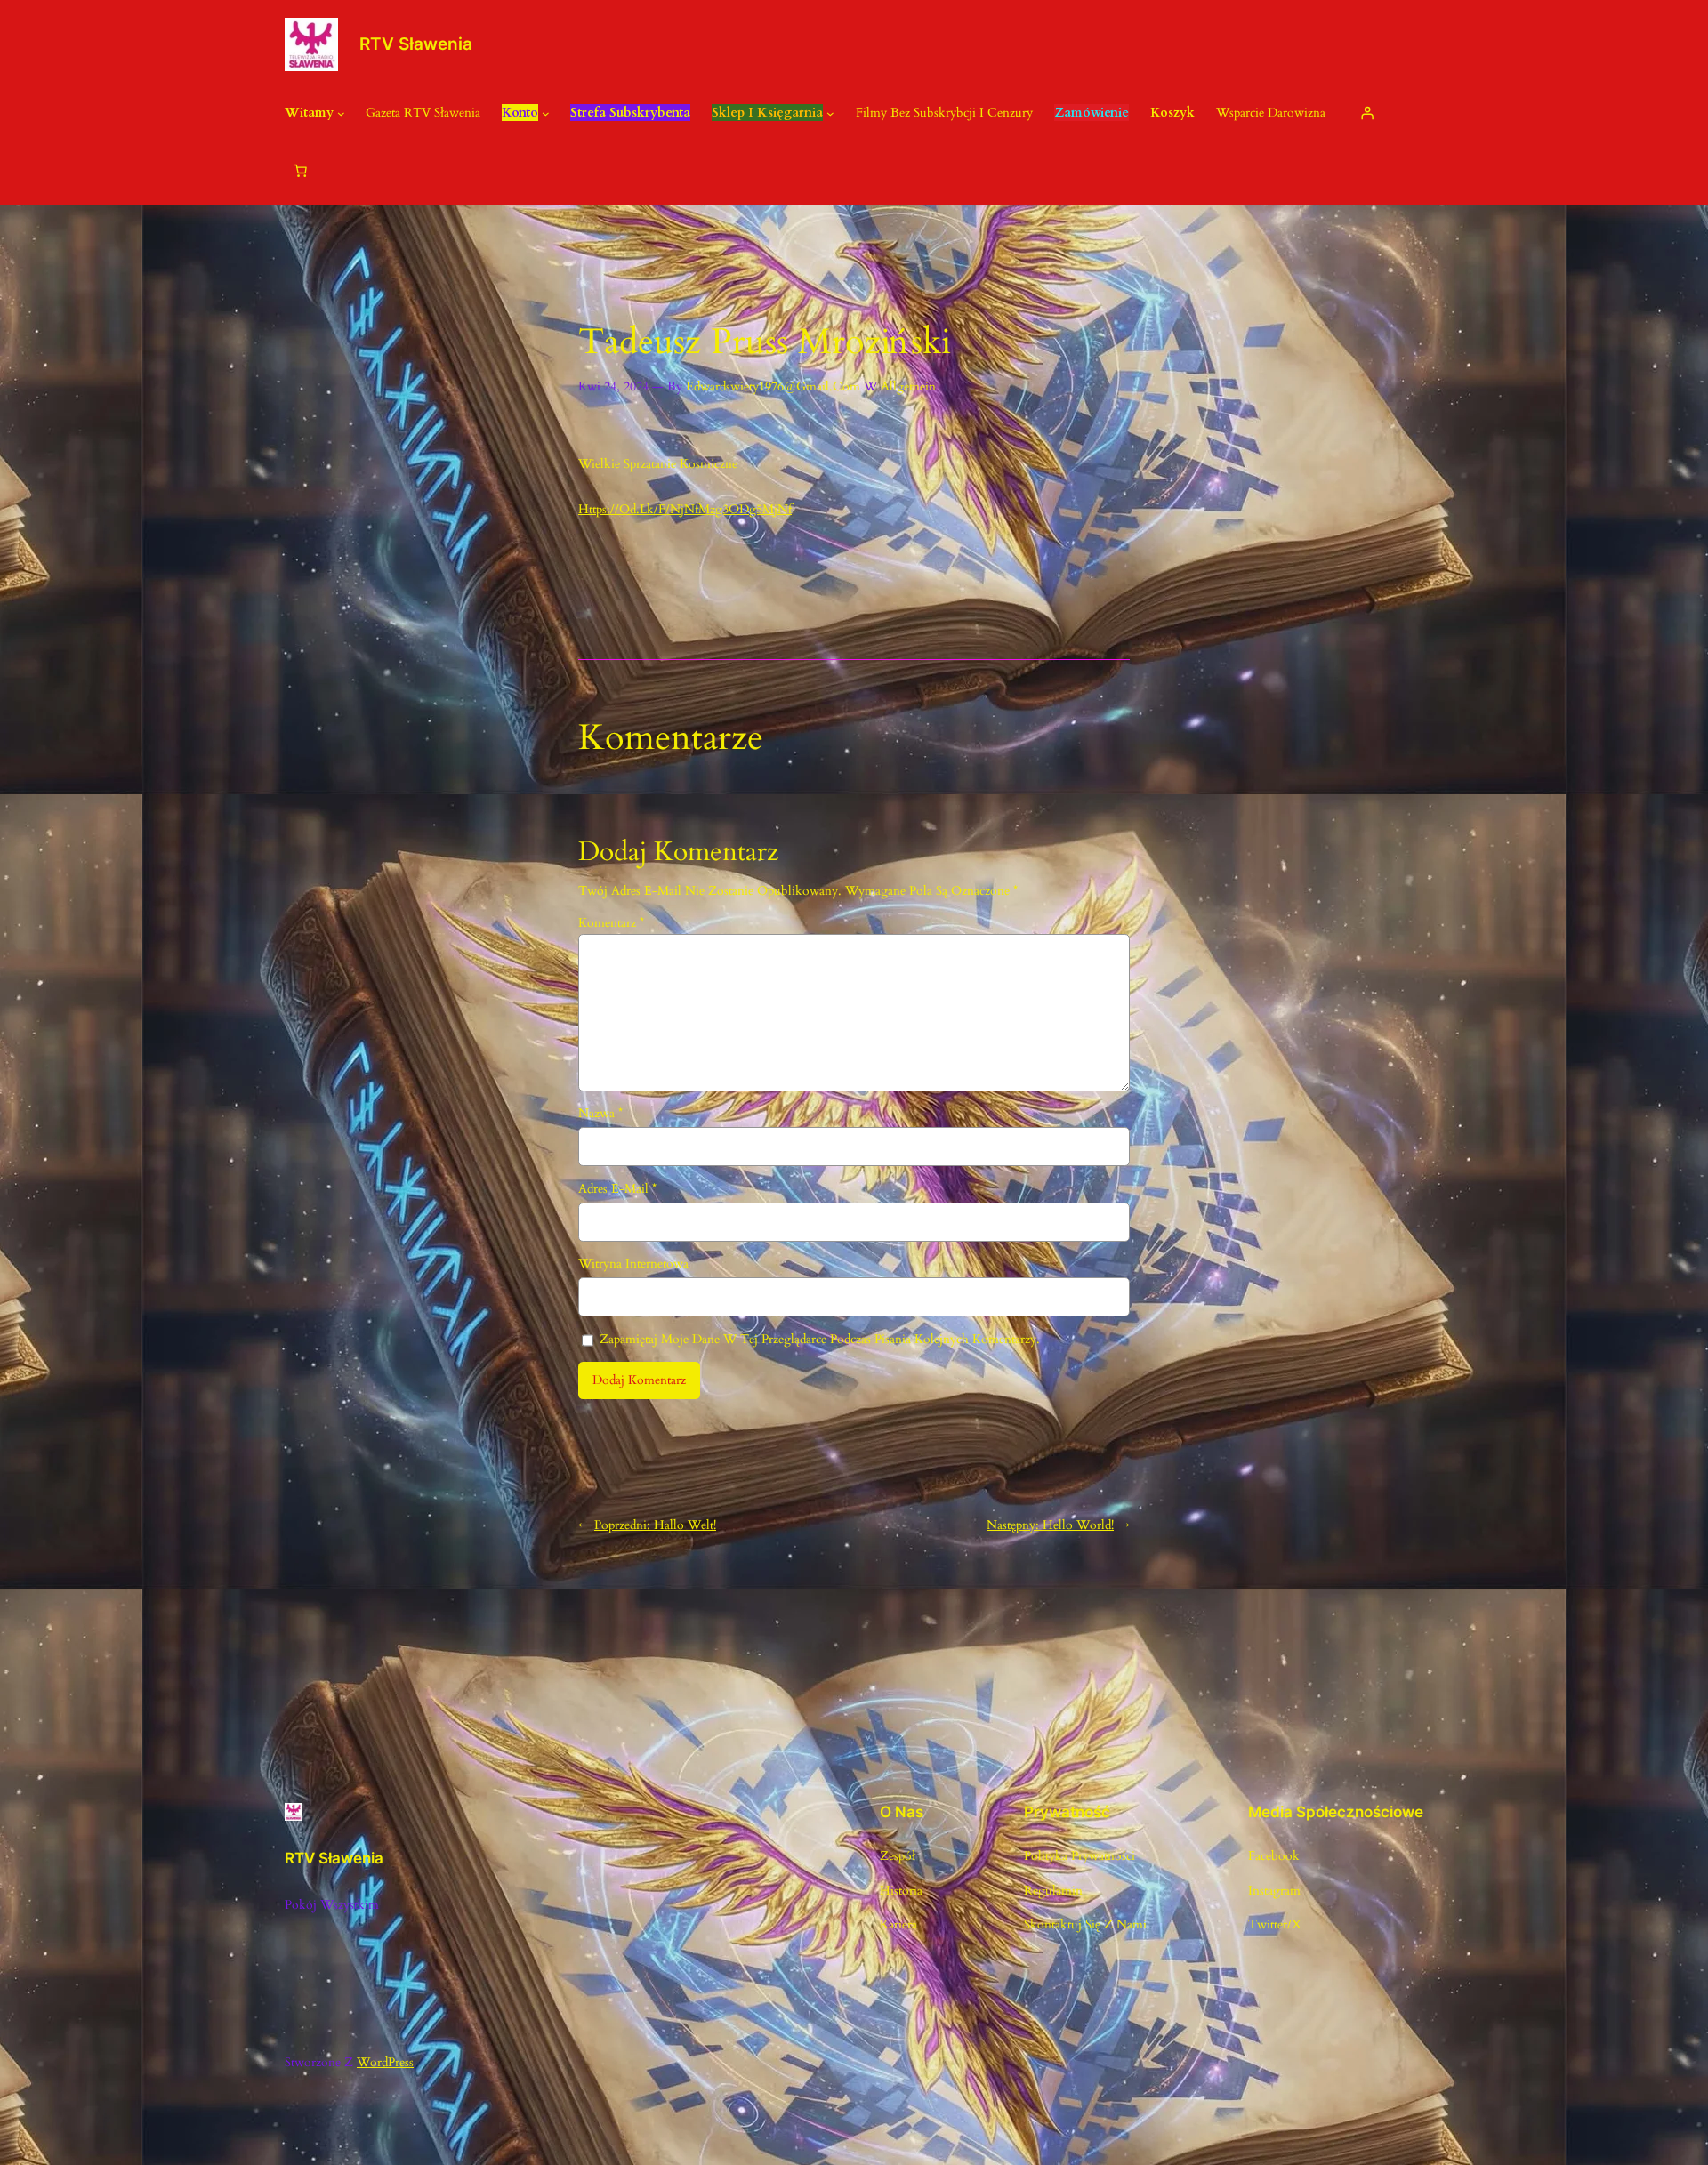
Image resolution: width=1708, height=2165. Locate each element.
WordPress (385, 2062)
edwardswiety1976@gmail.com (773, 386)
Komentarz (611, 923)
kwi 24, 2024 (613, 386)
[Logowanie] (1366, 113)
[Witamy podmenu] (341, 113)
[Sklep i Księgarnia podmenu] (830, 113)
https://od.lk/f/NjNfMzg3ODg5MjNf (685, 509)
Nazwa (600, 1113)
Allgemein (908, 386)
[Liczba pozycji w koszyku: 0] (301, 171)
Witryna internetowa (633, 1264)
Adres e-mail (617, 1189)
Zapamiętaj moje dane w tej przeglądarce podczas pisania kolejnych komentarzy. (820, 1339)
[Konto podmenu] (546, 113)
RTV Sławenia (416, 44)
